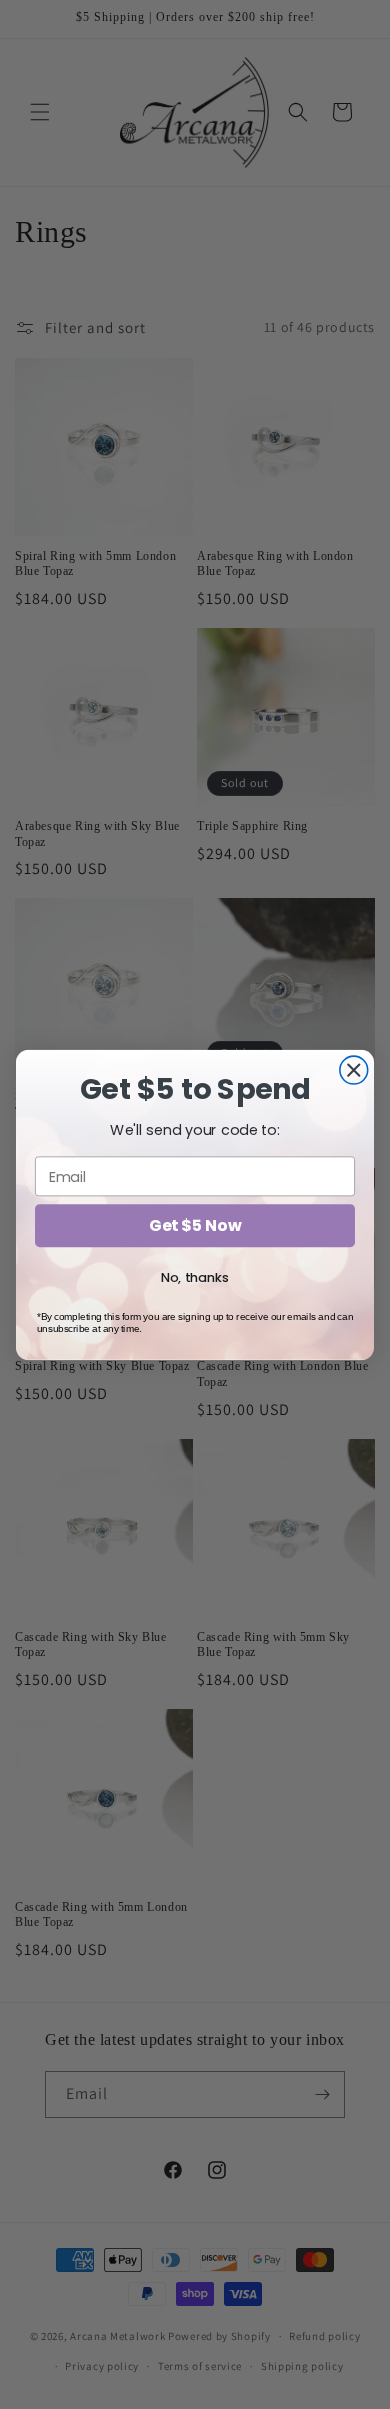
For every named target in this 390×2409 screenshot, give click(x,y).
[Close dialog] (354, 1070)
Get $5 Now (195, 1225)
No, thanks (195, 1277)
